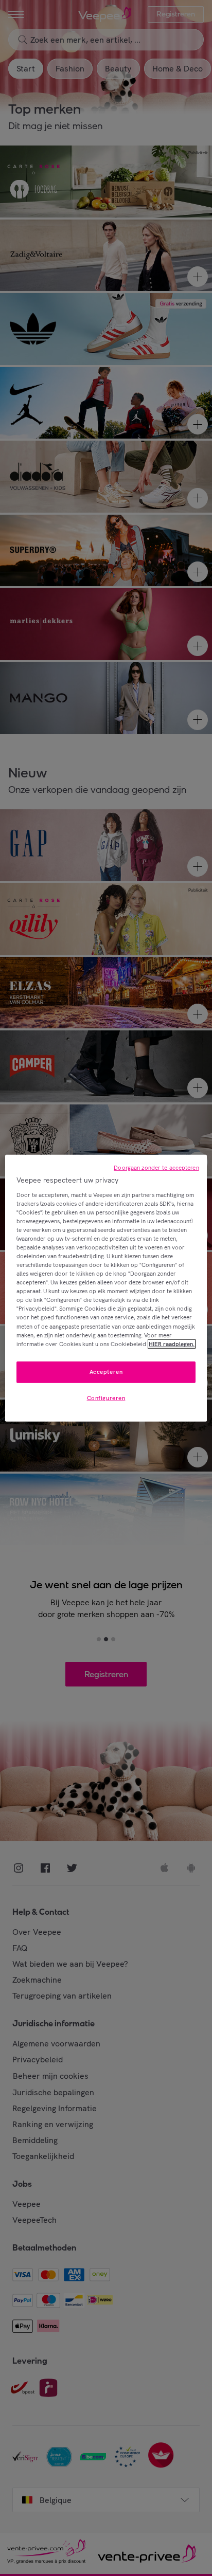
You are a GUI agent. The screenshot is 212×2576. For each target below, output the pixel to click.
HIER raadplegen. (172, 1344)
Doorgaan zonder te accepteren (156, 1168)
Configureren (106, 1398)
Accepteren (106, 1371)
